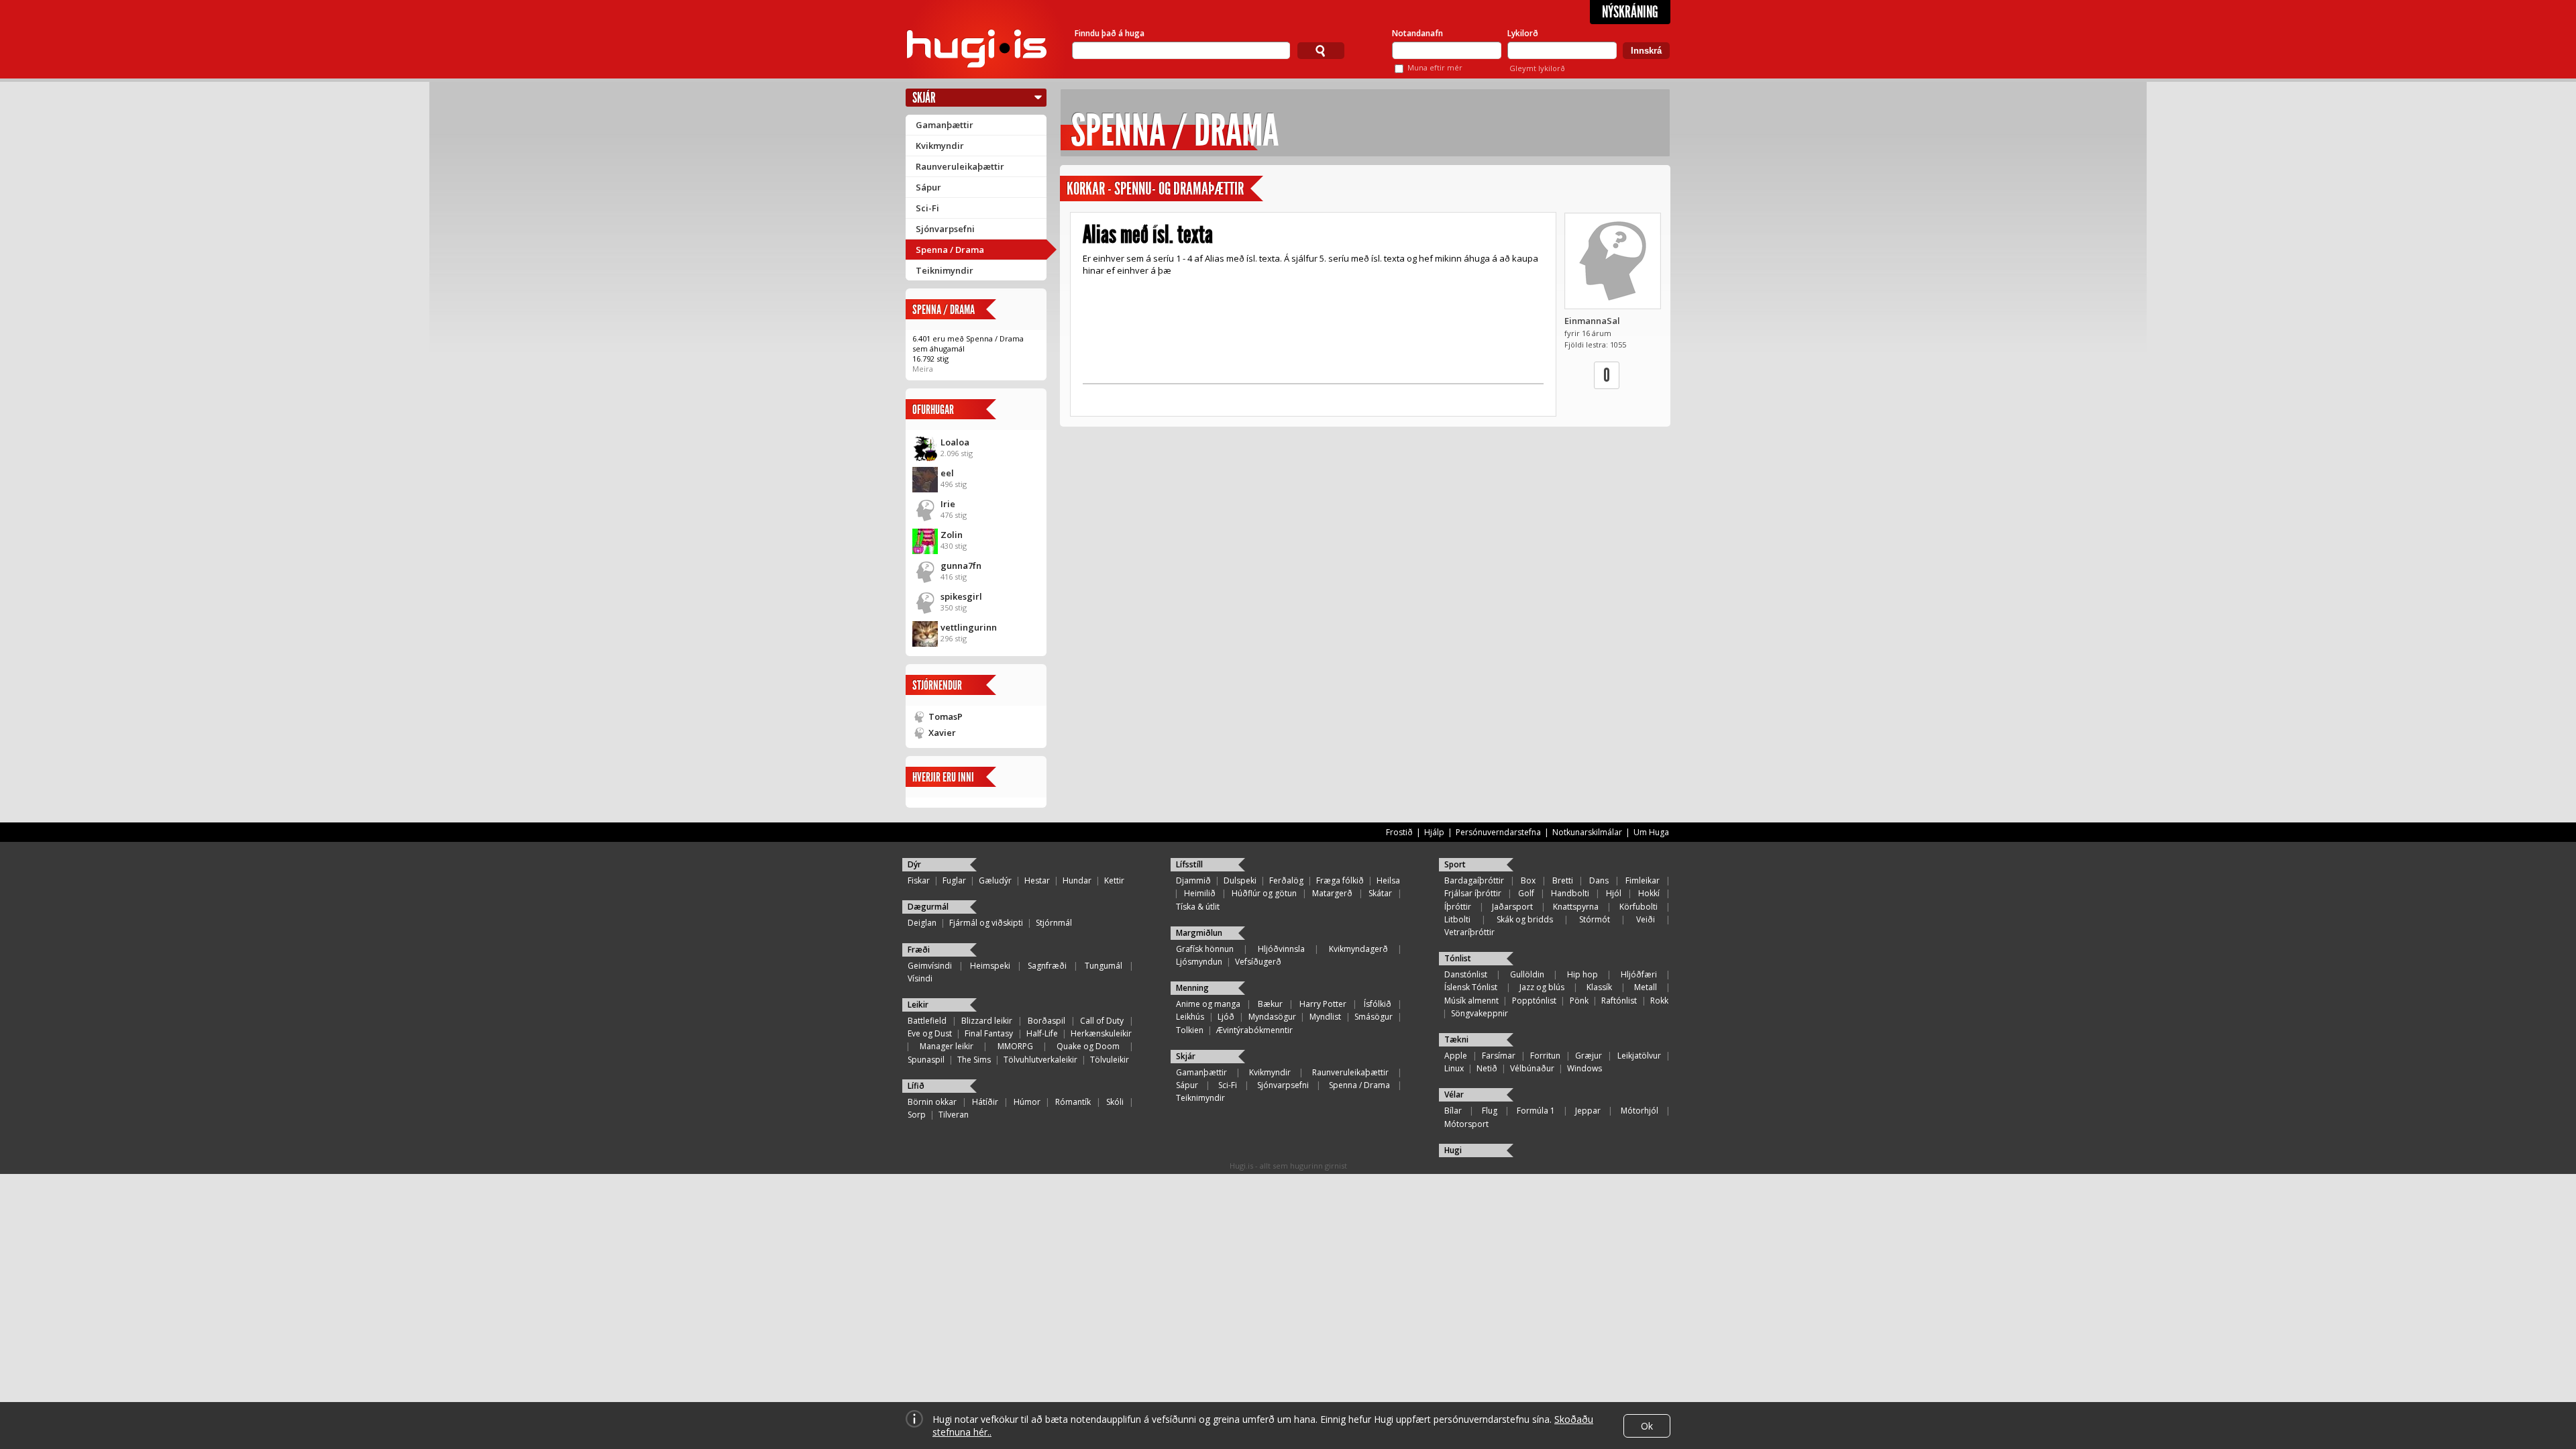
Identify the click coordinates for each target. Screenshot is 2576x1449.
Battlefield (927, 1021)
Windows (1585, 1068)
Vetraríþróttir (1469, 932)
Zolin (952, 535)
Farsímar (1499, 1056)
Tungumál (1104, 966)
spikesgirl (961, 596)
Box (1528, 880)
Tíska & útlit (1198, 907)
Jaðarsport (1512, 907)
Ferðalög (1286, 880)
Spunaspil (926, 1060)
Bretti (1563, 880)
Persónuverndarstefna (1498, 832)
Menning (1192, 988)
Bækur (1270, 1004)
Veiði (1646, 919)
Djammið (1193, 880)
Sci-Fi (927, 208)
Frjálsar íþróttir (1473, 893)
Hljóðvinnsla (1281, 949)
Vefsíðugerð (1258, 962)
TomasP (946, 716)
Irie (948, 504)
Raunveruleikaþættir (960, 166)
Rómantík (1073, 1102)
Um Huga (1651, 832)
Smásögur (1374, 1017)
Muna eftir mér (1435, 67)
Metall (1646, 987)
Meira (923, 369)
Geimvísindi (930, 966)
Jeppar (1588, 1111)
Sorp (917, 1115)
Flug (1490, 1111)
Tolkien (1190, 1030)
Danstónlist (1466, 974)
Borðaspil (1046, 1021)
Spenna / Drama (950, 250)
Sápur (928, 187)
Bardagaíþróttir (1474, 880)
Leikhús (1190, 1017)
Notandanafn (1417, 33)
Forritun (1545, 1056)
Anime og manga (1208, 1004)
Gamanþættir (945, 125)
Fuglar (954, 880)
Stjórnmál (1054, 923)
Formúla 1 (1536, 1111)
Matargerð (1332, 893)
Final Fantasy (989, 1033)
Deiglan (922, 923)
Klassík (1599, 987)
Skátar (1380, 893)
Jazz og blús (1542, 987)
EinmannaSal (1592, 321)
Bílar (1453, 1111)
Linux (1454, 1068)
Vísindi (920, 978)
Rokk (1659, 1001)
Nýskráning (1630, 12)
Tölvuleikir (1110, 1060)
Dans (1599, 880)
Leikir (918, 1005)
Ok (1647, 1426)
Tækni (1456, 1039)
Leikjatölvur (1639, 1056)
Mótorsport (1466, 1124)
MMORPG (1015, 1046)
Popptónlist (1534, 1001)
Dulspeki (1240, 880)
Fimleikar (1643, 880)
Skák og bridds (1525, 919)
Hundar (1077, 880)
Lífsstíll (1189, 864)
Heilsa (1388, 880)
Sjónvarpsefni (945, 229)
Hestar (1037, 880)
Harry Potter (1323, 1004)
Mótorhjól (1640, 1111)
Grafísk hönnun (1205, 949)
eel (947, 473)
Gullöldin (1527, 974)
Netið (1487, 1068)
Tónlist (1458, 958)
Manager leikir (947, 1046)
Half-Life (1042, 1033)
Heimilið (1200, 893)
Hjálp (1434, 832)
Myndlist (1325, 1017)
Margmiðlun (1199, 933)
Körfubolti (1639, 907)
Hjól (1614, 893)
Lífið (916, 1086)
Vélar (1454, 1094)
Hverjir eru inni (943, 777)
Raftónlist (1619, 1001)
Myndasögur (1272, 1017)
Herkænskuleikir (1101, 1033)
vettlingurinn (969, 627)
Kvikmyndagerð (1358, 949)
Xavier (942, 733)
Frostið (1399, 832)
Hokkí (1649, 893)
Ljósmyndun (1199, 962)
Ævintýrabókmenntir (1254, 1030)
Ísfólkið (1378, 1004)
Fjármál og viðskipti (986, 923)
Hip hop (1582, 974)
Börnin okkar (932, 1102)
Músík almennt (1471, 1001)
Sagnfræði (1047, 966)
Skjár (924, 98)
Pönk (1579, 1001)
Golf (1526, 893)
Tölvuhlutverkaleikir (1040, 1060)
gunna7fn (961, 566)
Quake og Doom (1088, 1046)
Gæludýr (995, 880)
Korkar (1086, 189)
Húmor (1027, 1102)
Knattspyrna (1576, 907)
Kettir (1114, 880)
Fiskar (919, 880)
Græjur (1589, 1056)
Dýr (914, 864)
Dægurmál (928, 907)
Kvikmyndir (940, 146)
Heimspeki (990, 966)
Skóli (1115, 1102)
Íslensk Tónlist (1471, 987)
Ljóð (1226, 1017)
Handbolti (1570, 893)
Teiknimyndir (945, 270)
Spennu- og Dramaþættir (1179, 189)
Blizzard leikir (987, 1021)
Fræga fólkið (1340, 880)
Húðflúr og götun (1264, 893)
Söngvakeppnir (1480, 1013)
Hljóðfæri (1639, 974)
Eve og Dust (930, 1033)
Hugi (1453, 1150)
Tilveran (954, 1115)
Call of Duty (1102, 1021)
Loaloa (955, 442)
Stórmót (1595, 919)
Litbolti (1457, 919)
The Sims (974, 1060)
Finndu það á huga (1110, 33)
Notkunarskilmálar (1587, 832)
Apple (1456, 1056)
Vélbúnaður (1532, 1068)
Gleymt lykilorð (1537, 68)
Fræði (919, 950)
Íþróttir (1458, 907)
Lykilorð (1523, 33)
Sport (1455, 864)
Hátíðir (985, 1102)
